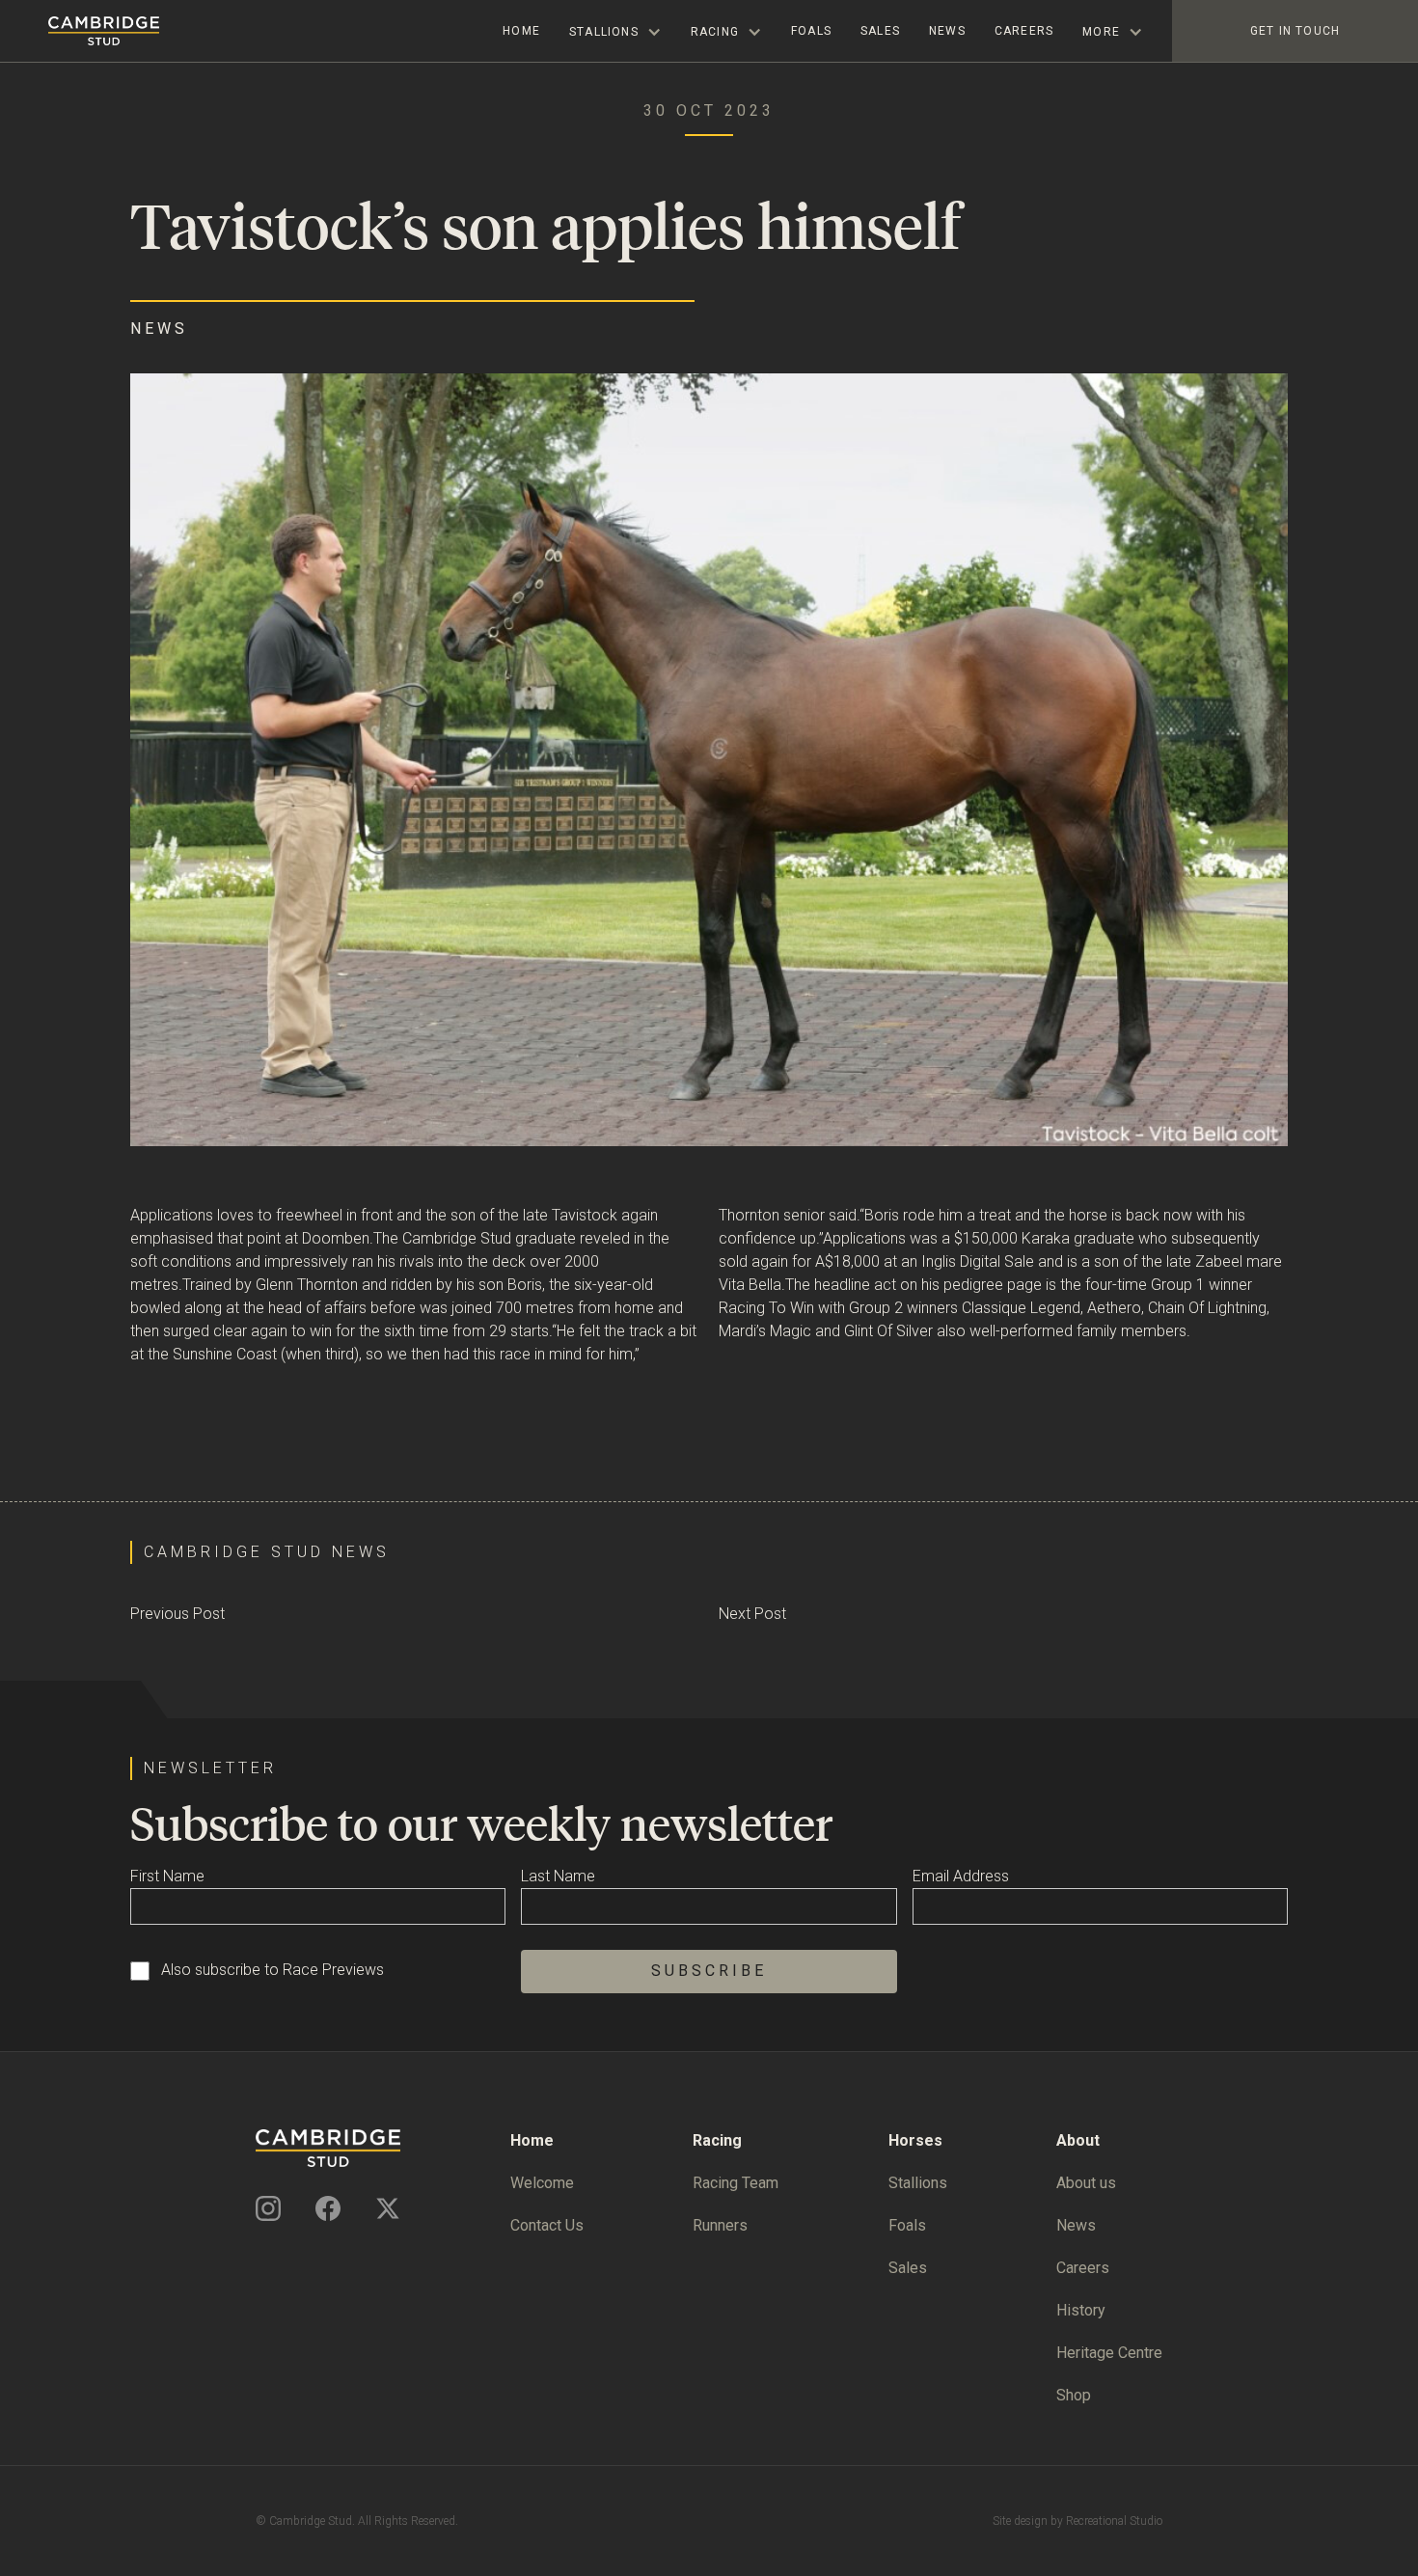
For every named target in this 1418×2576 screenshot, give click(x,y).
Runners (720, 2225)
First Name (167, 1876)
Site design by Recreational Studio (1077, 2521)
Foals (811, 31)
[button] (615, 31)
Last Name (558, 1876)
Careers (1024, 31)
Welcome (542, 2183)
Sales (880, 31)
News (947, 31)
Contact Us (547, 2225)
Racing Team (736, 2183)
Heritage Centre (1109, 2353)
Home (521, 31)
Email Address (961, 1876)
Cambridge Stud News (267, 1552)
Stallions (918, 2183)
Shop (1074, 2395)
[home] (80, 31)
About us (1086, 2183)
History (1081, 2310)
